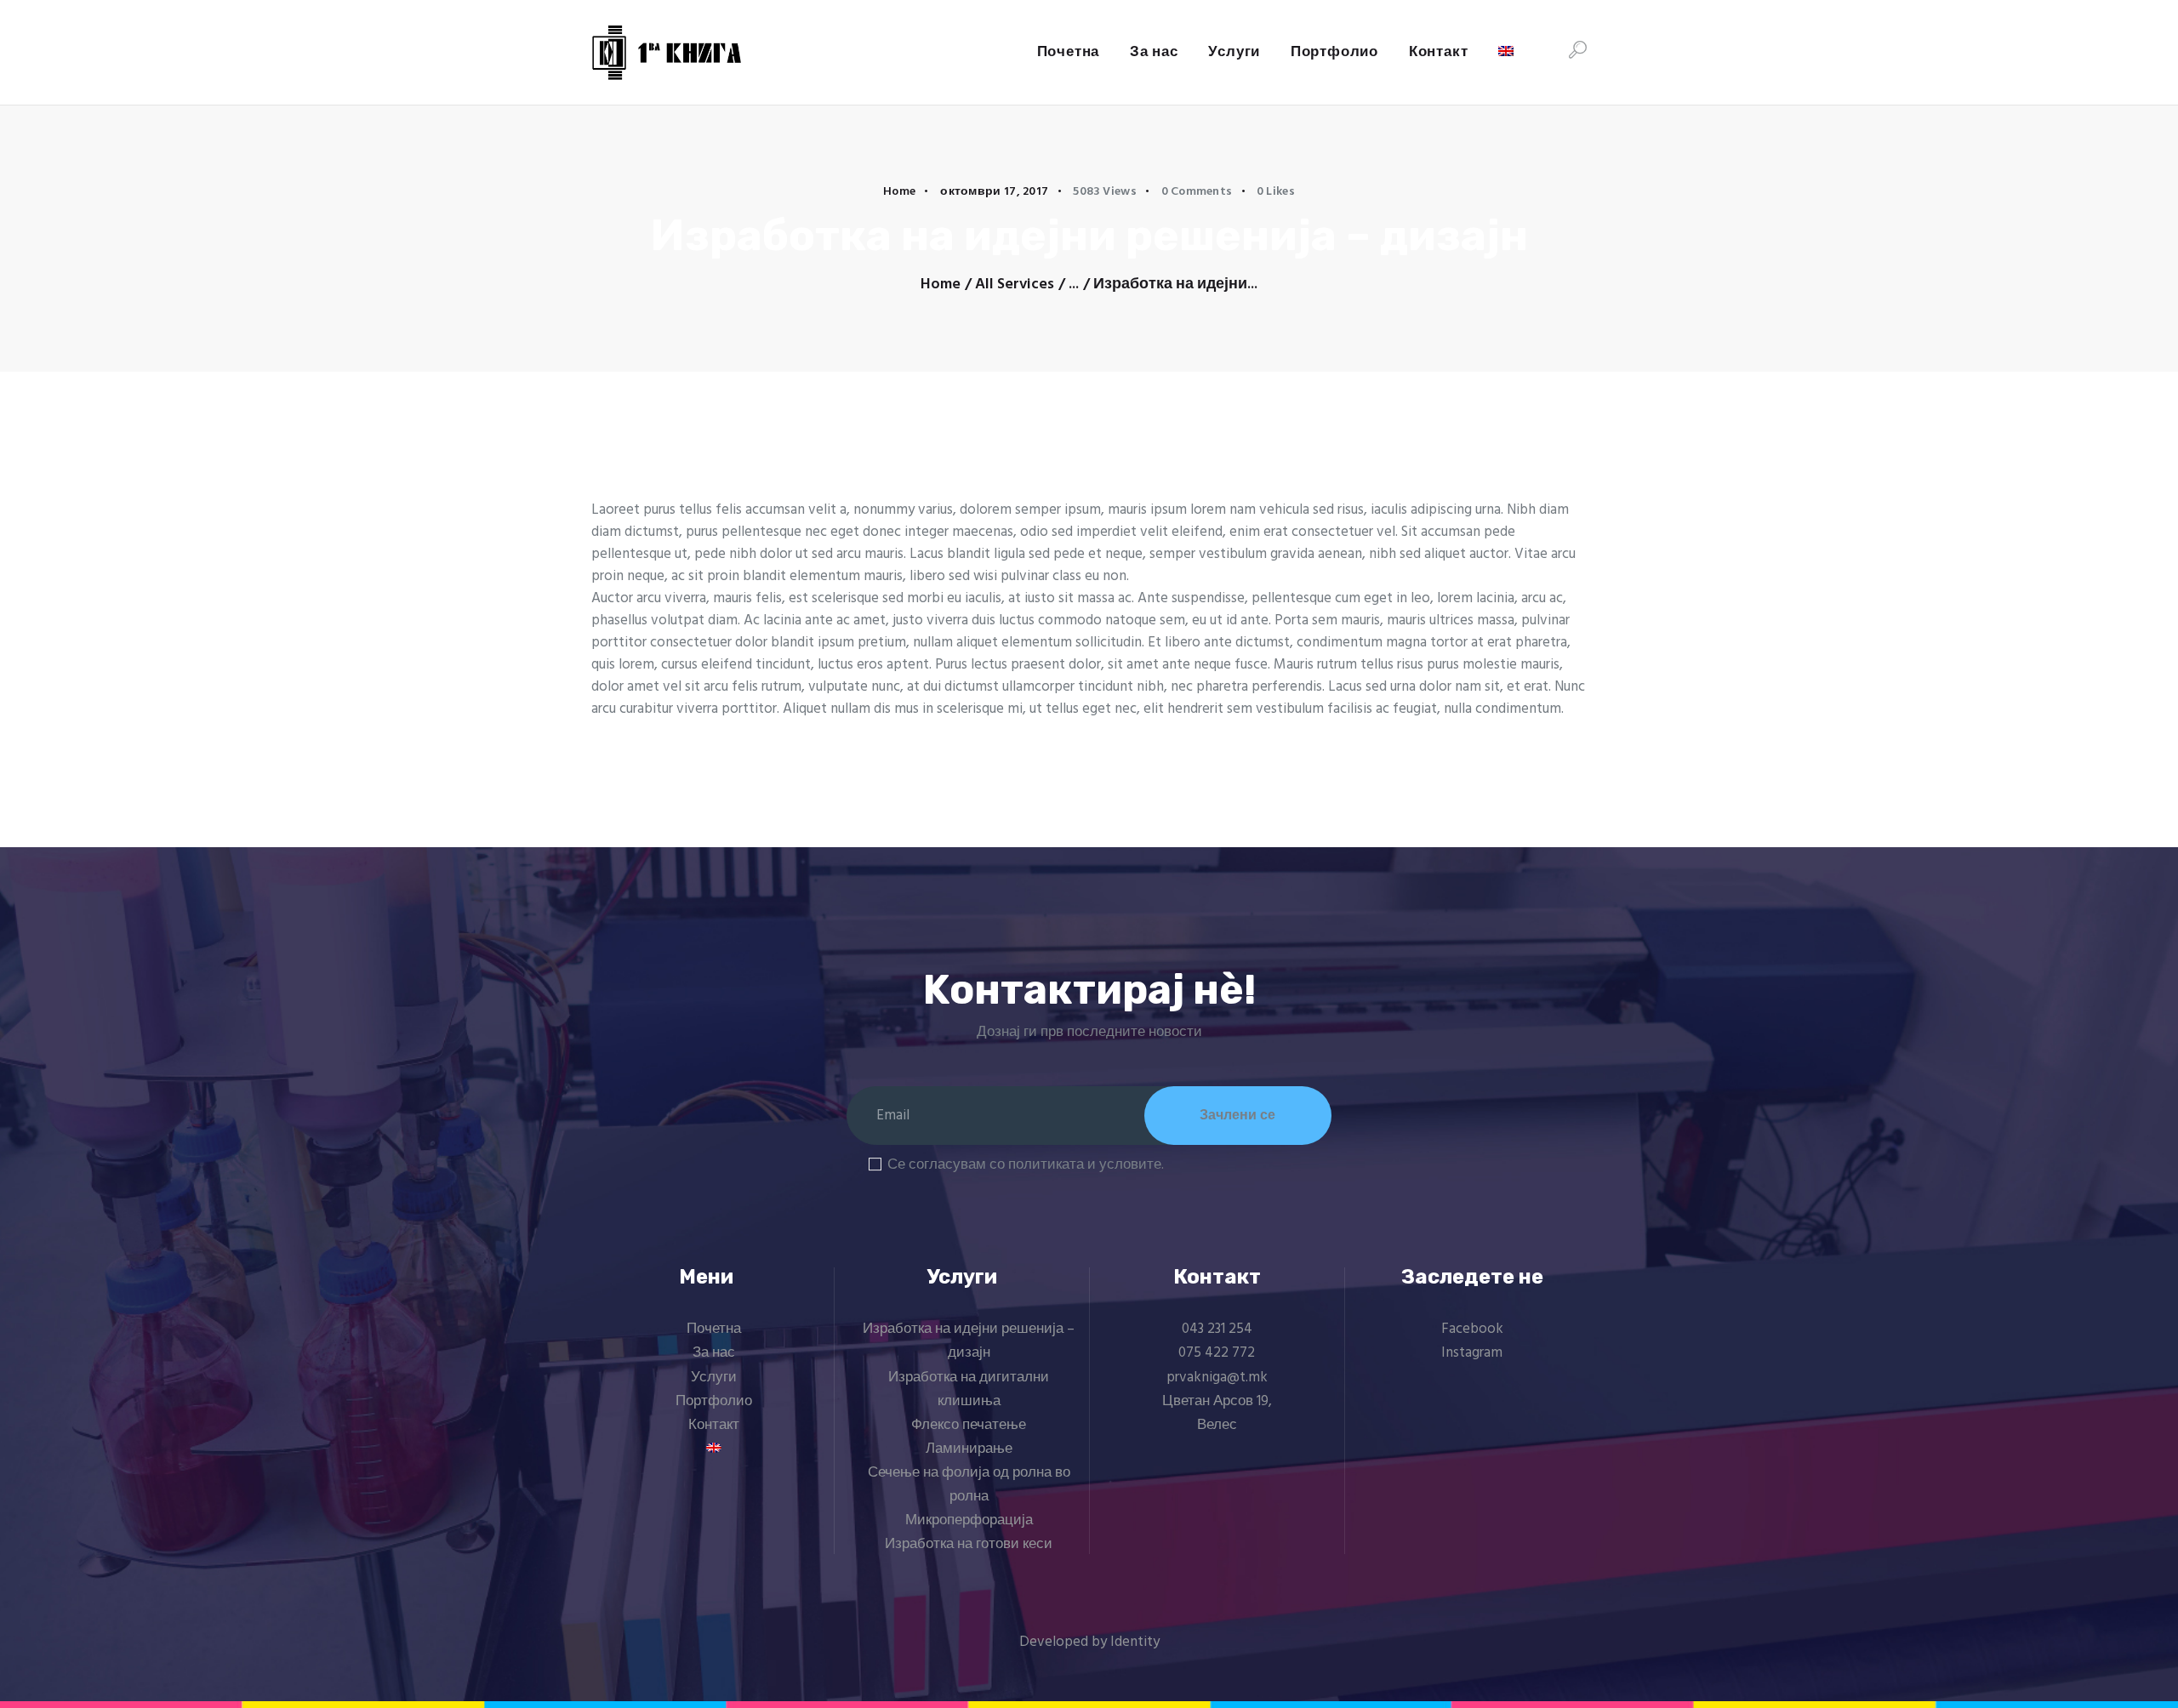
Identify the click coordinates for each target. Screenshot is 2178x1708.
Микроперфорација (969, 1520)
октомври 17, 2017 (994, 192)
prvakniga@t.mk (1217, 1378)
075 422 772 (1217, 1353)
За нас (714, 1353)
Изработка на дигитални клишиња (969, 1389)
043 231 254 (1217, 1329)
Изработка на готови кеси (969, 1544)
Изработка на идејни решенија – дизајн (969, 1341)
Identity (1135, 1642)
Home (899, 192)
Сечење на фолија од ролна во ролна (969, 1485)
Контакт (714, 1425)
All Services (1015, 285)
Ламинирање (969, 1449)
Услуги (714, 1378)
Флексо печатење (969, 1425)
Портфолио (714, 1401)
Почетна (714, 1329)
